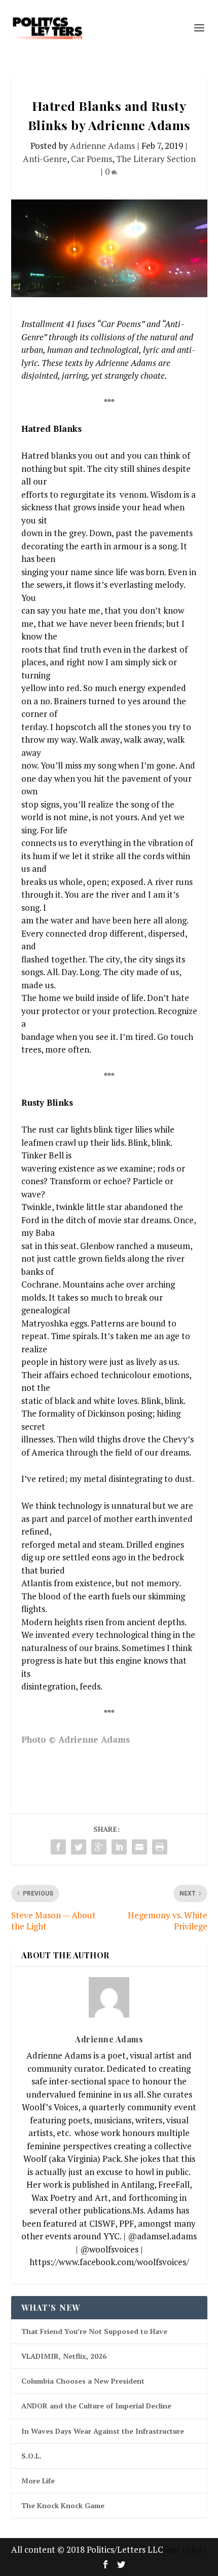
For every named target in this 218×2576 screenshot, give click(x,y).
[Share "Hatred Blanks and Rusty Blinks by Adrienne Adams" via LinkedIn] (119, 1847)
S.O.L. (31, 2456)
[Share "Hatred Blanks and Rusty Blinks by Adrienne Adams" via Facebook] (58, 1847)
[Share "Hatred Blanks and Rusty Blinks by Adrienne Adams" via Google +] (99, 1847)
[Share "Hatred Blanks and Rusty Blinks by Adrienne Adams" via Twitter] (79, 1847)
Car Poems (92, 159)
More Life (38, 2481)
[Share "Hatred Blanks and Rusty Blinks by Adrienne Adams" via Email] (139, 1847)
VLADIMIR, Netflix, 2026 (64, 2356)
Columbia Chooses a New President (83, 2381)
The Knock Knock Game (63, 2505)
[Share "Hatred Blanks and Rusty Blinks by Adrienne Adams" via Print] (160, 1847)
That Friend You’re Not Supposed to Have (94, 2331)
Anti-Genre (45, 159)
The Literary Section (156, 159)
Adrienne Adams (102, 146)
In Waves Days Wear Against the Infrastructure (103, 2431)
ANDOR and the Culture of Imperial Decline (96, 2406)
